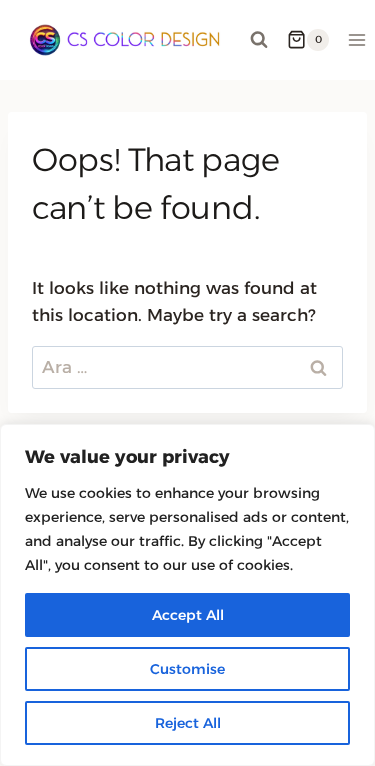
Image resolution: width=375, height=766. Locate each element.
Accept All (188, 615)
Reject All (188, 723)
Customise (187, 669)
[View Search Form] (259, 40)
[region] (187, 595)
